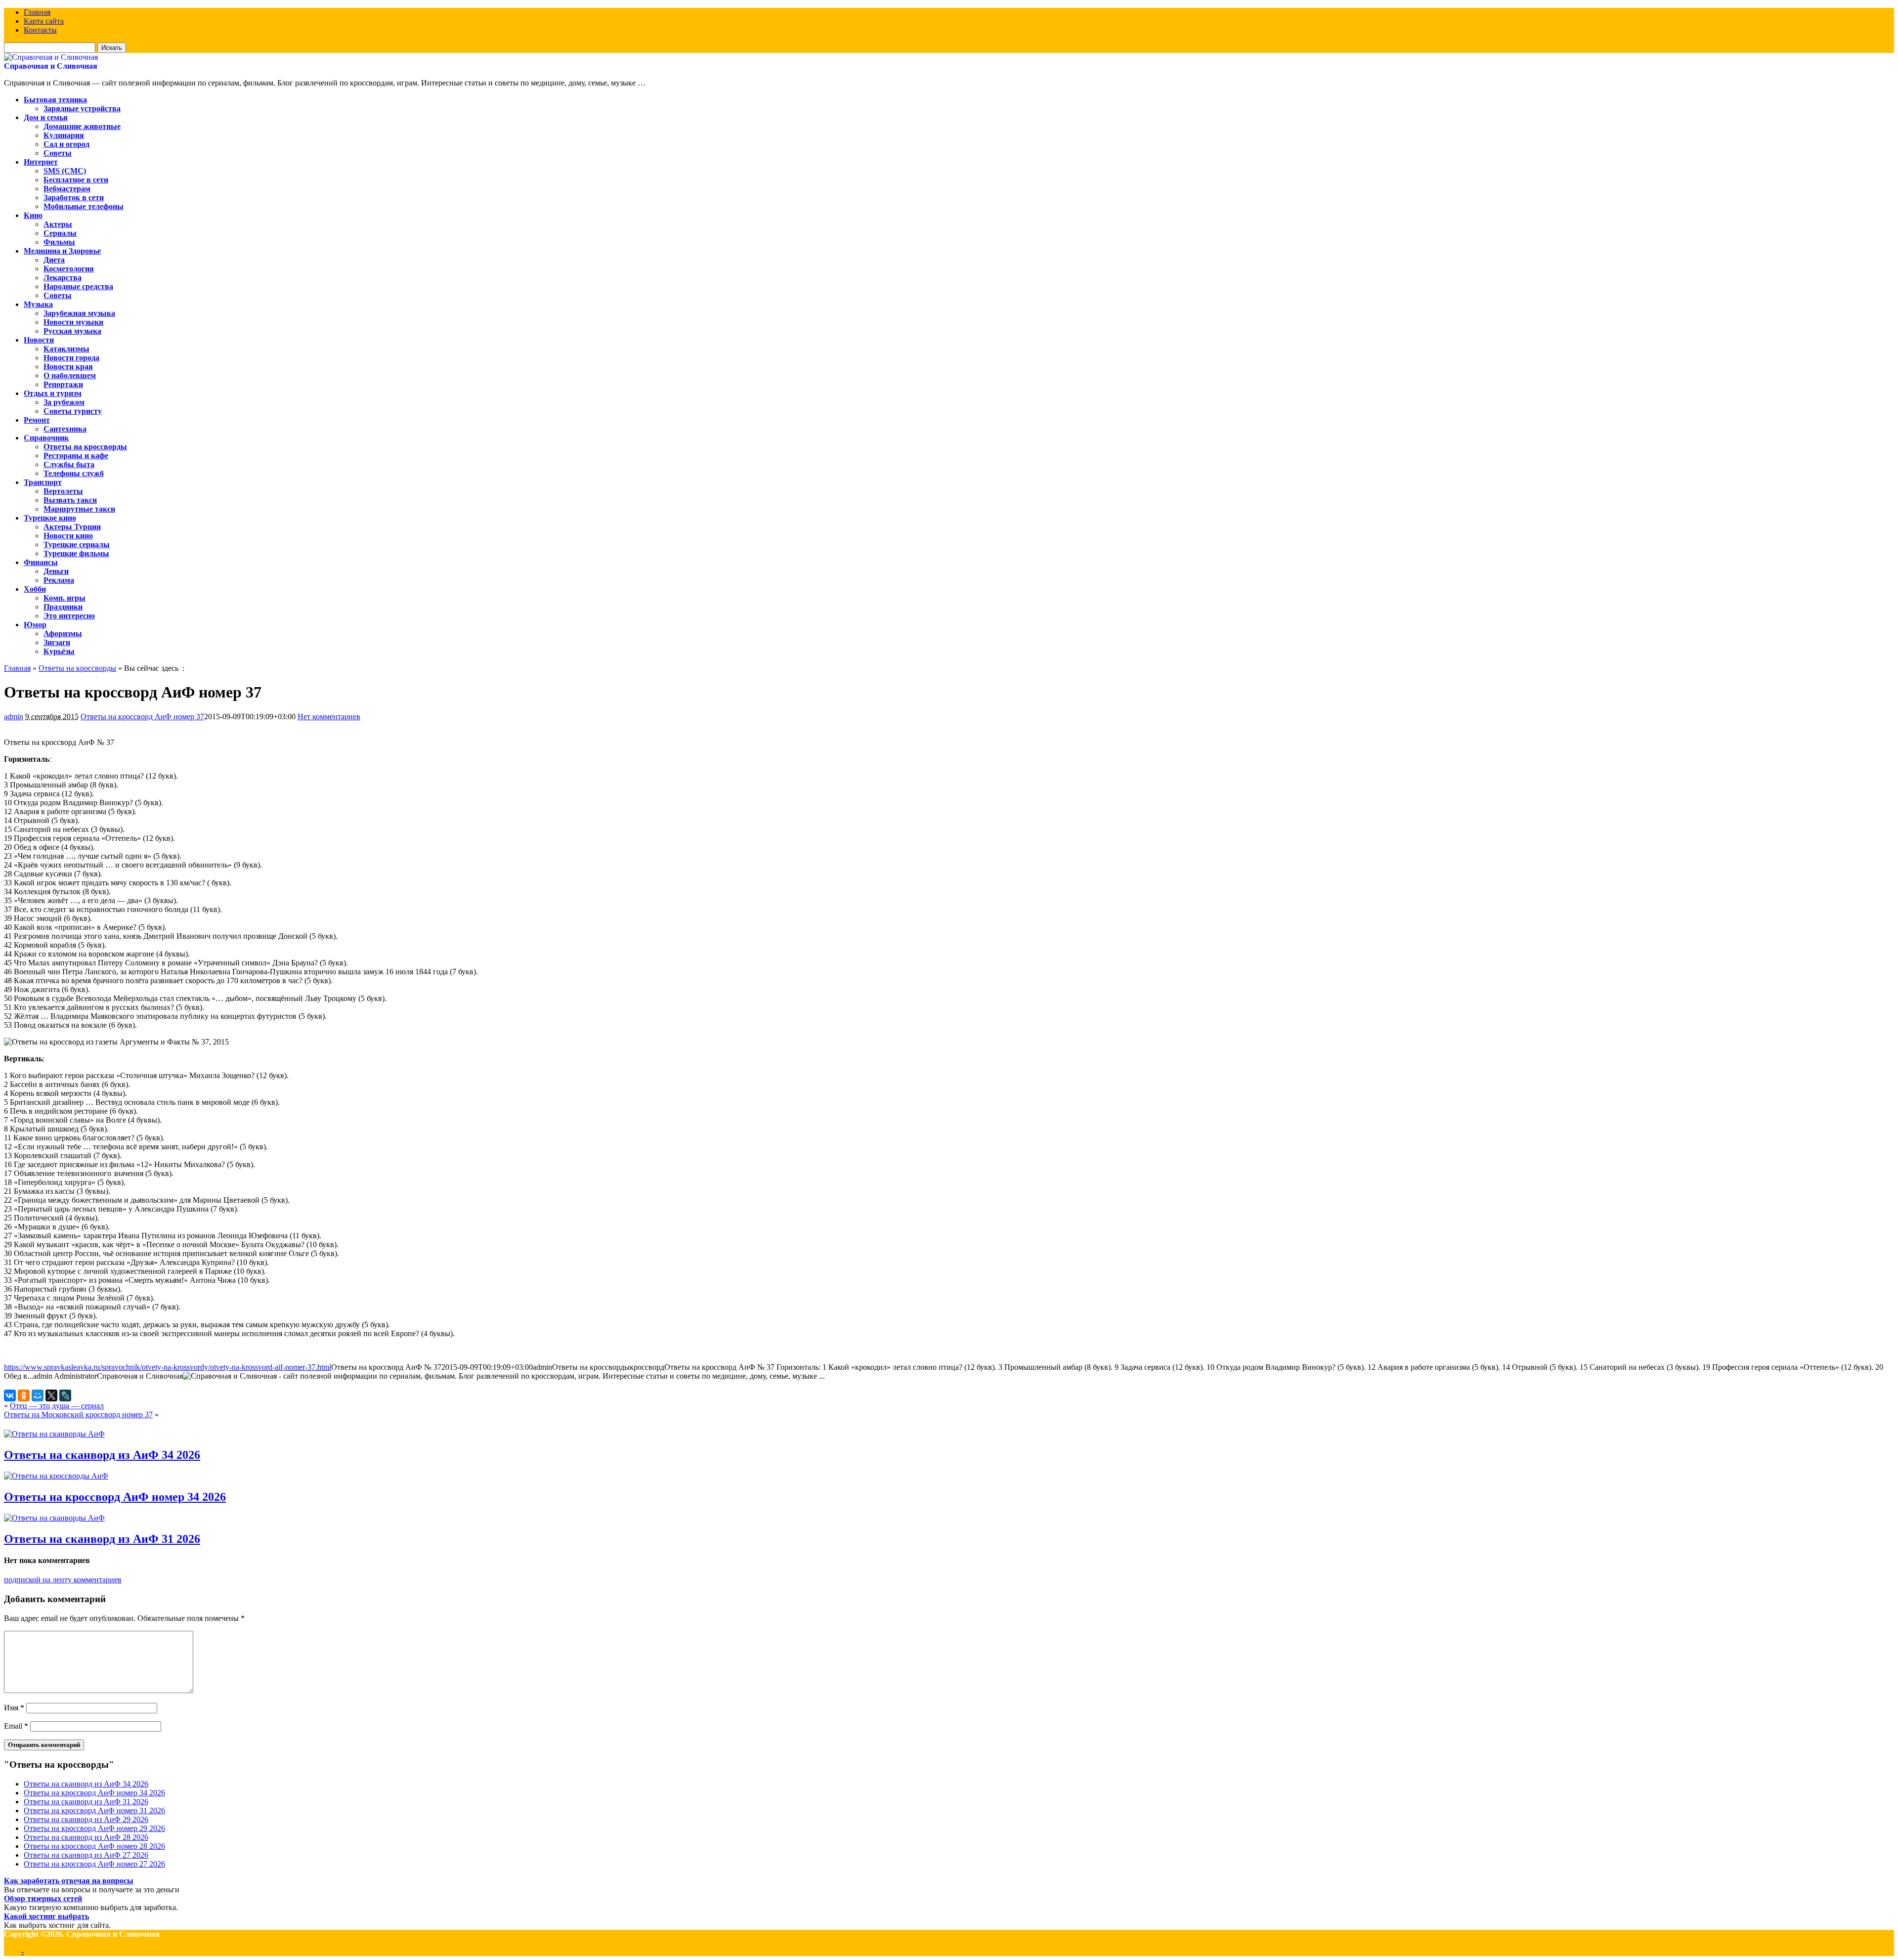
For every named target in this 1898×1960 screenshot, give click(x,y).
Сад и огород (66, 144)
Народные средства (78, 286)
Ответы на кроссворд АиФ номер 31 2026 (94, 1810)
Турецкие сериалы (77, 544)
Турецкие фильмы (76, 553)
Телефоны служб (74, 473)
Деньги (56, 571)
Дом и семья (46, 117)
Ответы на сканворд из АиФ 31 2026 (102, 1539)
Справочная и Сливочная (51, 66)
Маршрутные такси (79, 509)
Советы (58, 153)
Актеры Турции (72, 527)
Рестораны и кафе (76, 456)
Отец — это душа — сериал (57, 1406)
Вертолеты (63, 491)
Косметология (69, 269)
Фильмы (59, 242)
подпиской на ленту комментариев (63, 1580)
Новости (39, 340)
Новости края (68, 367)
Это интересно (69, 616)
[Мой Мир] (38, 1395)
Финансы (41, 562)
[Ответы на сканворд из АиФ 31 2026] (54, 1518)
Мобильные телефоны (84, 206)
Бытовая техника (55, 100)
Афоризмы (63, 633)
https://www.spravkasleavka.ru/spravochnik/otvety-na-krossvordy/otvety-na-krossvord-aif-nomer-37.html (168, 1367)
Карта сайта (44, 21)
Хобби (35, 589)
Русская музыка (72, 331)
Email (16, 1726)
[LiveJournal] (65, 1395)
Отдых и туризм (53, 393)
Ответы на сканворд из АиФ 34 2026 (102, 1455)
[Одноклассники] (24, 1395)
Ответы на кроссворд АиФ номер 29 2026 (94, 1828)
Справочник (46, 438)
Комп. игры (65, 598)
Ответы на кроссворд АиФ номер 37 (142, 717)
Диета (54, 260)
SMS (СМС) (65, 171)
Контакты (40, 30)
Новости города (71, 358)
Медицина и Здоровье (62, 251)
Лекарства (63, 278)
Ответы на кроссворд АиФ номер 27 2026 (94, 1864)
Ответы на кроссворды (85, 447)
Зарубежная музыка (79, 313)
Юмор (35, 625)
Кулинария (64, 135)
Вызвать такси (70, 500)
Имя (14, 1708)
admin (14, 717)
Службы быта (69, 464)
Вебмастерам (67, 189)
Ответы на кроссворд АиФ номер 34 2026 (115, 1497)
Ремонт (37, 420)
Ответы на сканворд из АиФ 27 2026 (86, 1855)
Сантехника (65, 429)
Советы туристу (73, 411)
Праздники (63, 607)
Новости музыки (73, 322)
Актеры (58, 224)
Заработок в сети (74, 197)
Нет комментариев (329, 717)
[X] (51, 1395)
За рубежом (64, 402)
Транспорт (43, 482)
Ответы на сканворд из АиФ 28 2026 (86, 1837)
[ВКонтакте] (10, 1395)
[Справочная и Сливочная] (51, 57)
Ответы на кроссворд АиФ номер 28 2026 (94, 1846)
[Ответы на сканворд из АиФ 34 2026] (54, 1434)
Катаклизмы (66, 349)
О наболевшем (70, 375)
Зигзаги (57, 642)
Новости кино (68, 536)
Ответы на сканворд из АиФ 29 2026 (86, 1819)
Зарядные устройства (82, 109)
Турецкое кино (50, 518)
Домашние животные (82, 126)
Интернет (41, 162)
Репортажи (63, 384)
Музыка (38, 304)
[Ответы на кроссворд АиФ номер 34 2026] (56, 1476)
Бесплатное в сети (76, 180)
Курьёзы (59, 651)
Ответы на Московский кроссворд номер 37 (78, 1415)
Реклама (59, 580)
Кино (33, 215)
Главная (37, 12)
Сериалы (60, 233)
